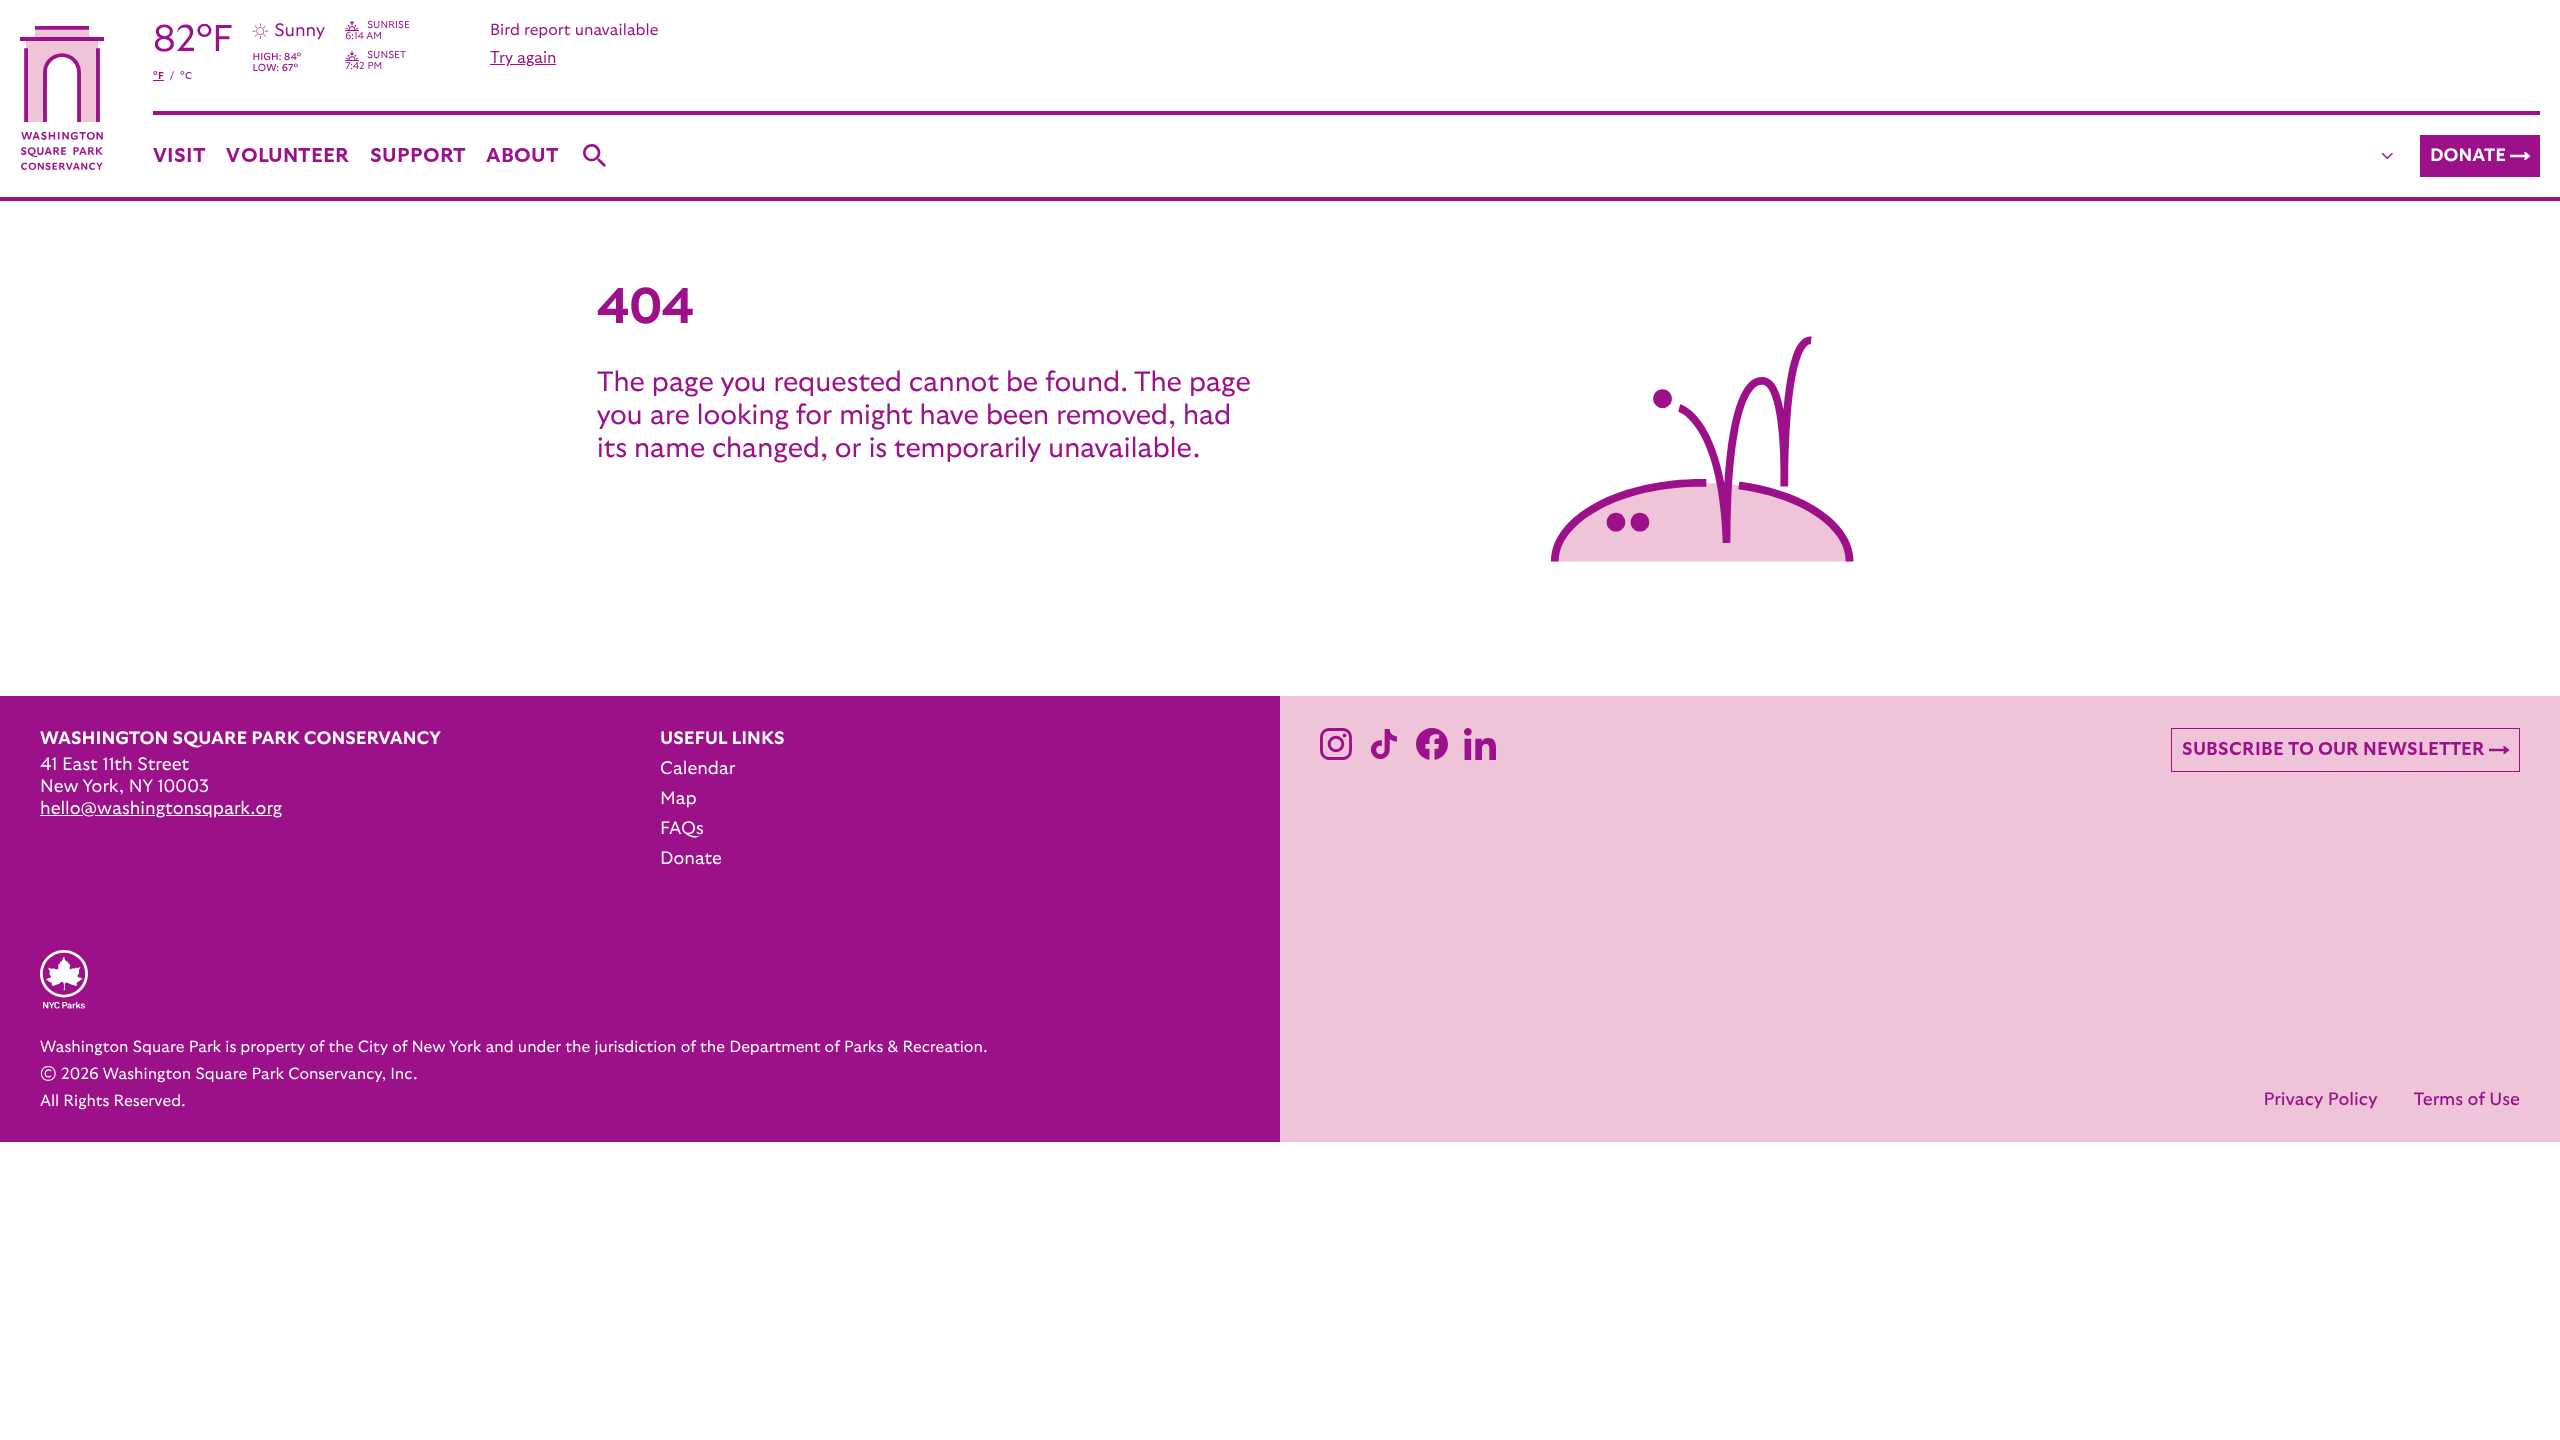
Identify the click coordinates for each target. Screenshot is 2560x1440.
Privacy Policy (2320, 1100)
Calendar (698, 769)
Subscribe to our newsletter (2333, 750)
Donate (2468, 156)
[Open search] (595, 156)
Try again (523, 58)
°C (186, 76)
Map (678, 799)
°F (158, 76)
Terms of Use (2466, 1100)
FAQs (682, 829)
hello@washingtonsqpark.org (161, 809)
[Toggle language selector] (2388, 156)
